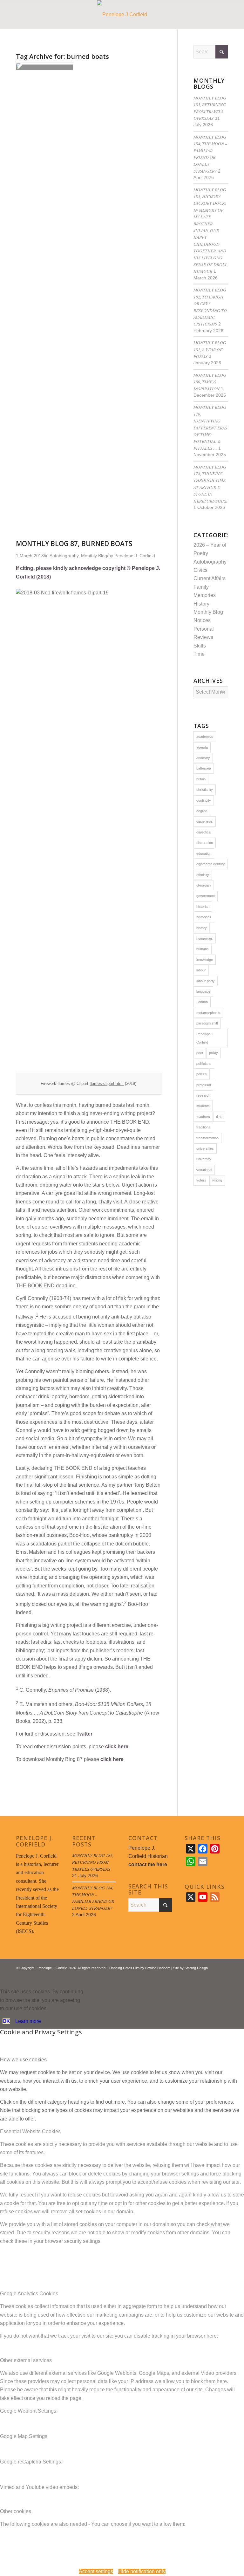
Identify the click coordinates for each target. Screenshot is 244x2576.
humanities (205, 938)
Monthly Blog (208, 612)
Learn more (28, 2021)
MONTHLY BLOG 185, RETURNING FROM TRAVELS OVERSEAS (93, 1862)
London (202, 1002)
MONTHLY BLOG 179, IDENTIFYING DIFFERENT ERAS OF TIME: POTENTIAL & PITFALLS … (210, 427)
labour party (206, 981)
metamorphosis (208, 1013)
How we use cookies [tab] (23, 2060)
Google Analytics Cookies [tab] (29, 2294)
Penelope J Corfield (205, 1038)
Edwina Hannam (158, 1968)
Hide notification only (142, 2571)
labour (201, 970)
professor (204, 1085)
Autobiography (210, 562)
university (204, 1159)
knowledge (205, 960)
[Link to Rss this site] (214, 1976)
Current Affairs (210, 578)
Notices (202, 620)
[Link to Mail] (223, 1976)
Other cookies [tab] (16, 2511)
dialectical (204, 832)
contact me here (148, 1864)
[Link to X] (204, 1976)
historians (204, 917)
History (201, 604)
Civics (200, 570)
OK (6, 2021)
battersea (204, 768)
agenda (202, 747)
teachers (203, 1117)
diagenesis (205, 821)
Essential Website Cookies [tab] (30, 2131)
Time (199, 654)
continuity (204, 800)
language (203, 991)
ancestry (203, 758)
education (204, 853)
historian (203, 907)
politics (202, 1074)
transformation (207, 1138)
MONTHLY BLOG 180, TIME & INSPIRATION (210, 382)
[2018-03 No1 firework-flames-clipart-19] (44, 67)
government (206, 896)
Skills (200, 646)
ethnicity (203, 875)
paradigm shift (207, 1023)
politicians (204, 1064)
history (202, 928)
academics (205, 736)
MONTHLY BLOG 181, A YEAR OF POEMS (210, 349)
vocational (204, 1170)
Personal (204, 629)
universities (205, 1148)
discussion (205, 843)
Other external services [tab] (26, 2360)
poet (200, 1053)
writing (217, 1180)
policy (213, 1053)
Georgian (203, 885)
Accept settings (96, 2571)
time (219, 1117)
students (203, 1106)
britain (201, 779)
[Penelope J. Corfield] (122, 15)
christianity (205, 790)
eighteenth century (211, 864)
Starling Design (196, 1968)
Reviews (203, 637)
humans (203, 949)
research (203, 1095)
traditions (203, 1127)
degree (202, 811)
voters (201, 1180)
